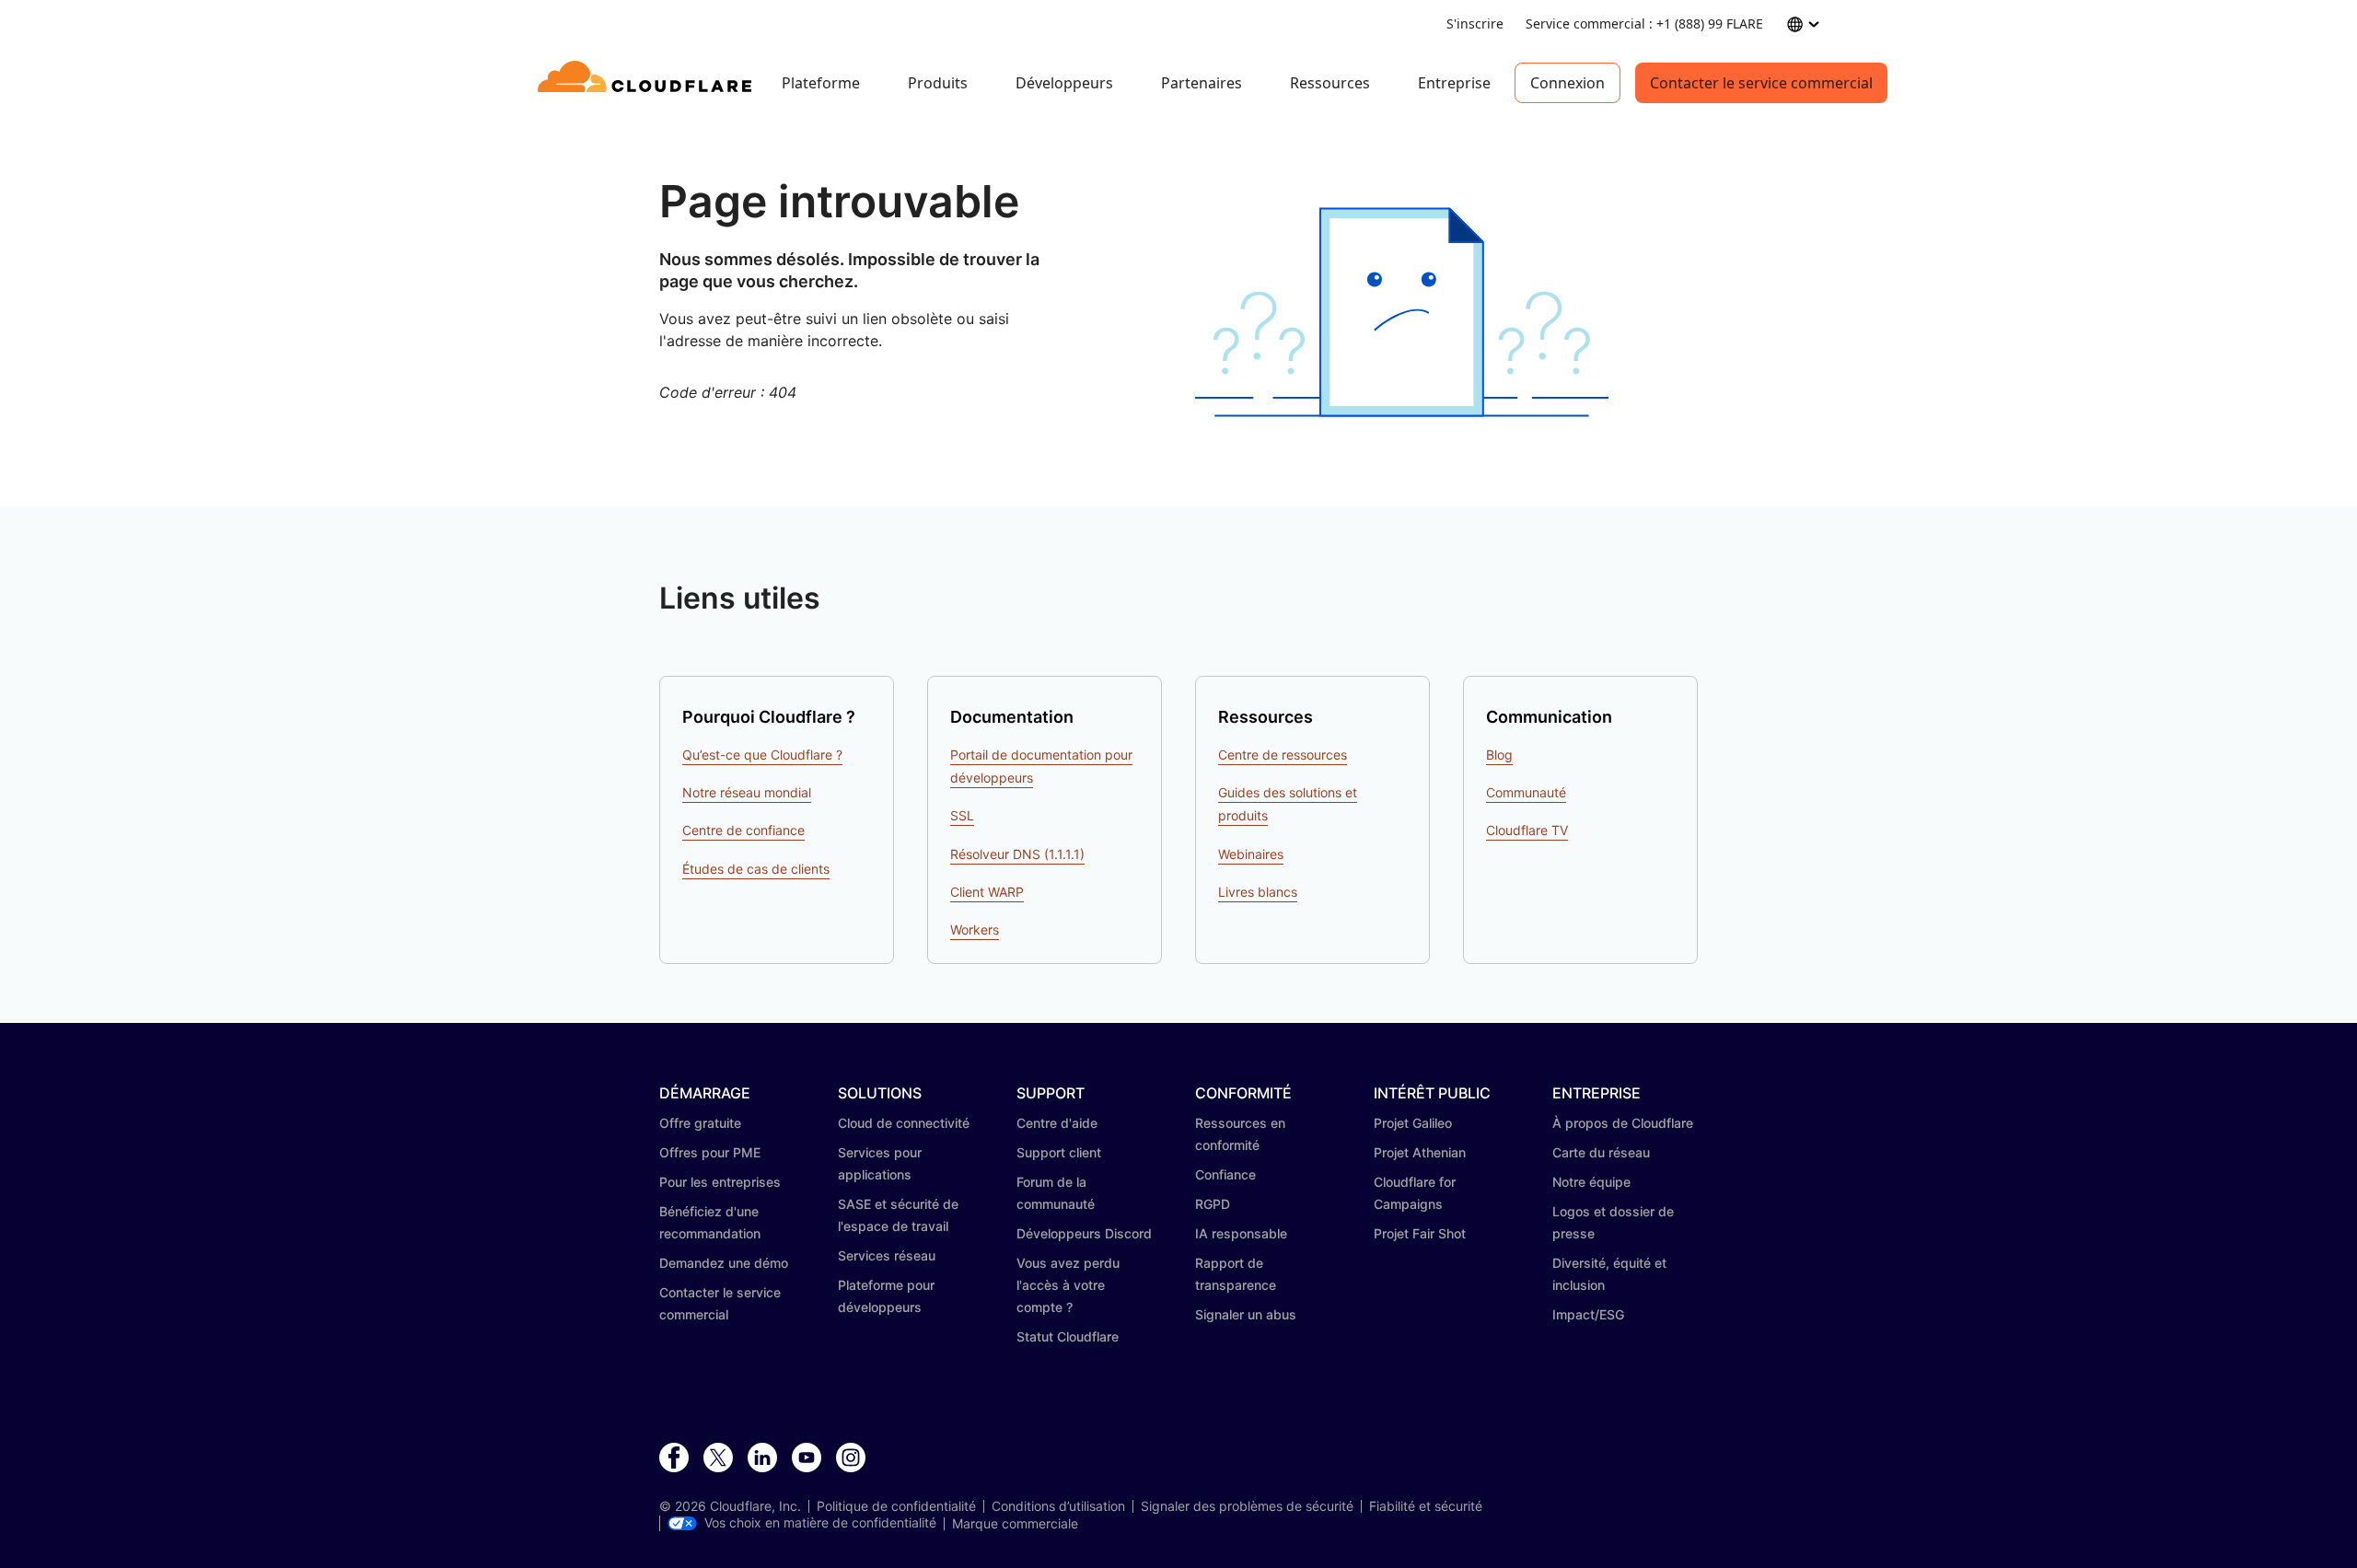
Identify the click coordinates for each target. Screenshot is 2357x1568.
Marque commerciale (1015, 1524)
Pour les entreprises (720, 1182)
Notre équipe (1591, 1182)
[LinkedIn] (762, 1458)
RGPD (1213, 1204)
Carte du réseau (1601, 1152)
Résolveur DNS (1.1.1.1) (1017, 854)
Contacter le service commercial (1761, 83)
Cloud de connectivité (904, 1123)
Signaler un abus (1246, 1314)
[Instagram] (851, 1458)
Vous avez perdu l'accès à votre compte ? (1068, 1285)
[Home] (648, 83)
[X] (718, 1458)
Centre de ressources (1283, 755)
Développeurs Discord (1084, 1233)
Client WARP (987, 892)
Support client (1059, 1152)
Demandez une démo (724, 1263)
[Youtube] (807, 1458)
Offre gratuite (700, 1123)
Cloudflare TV (1527, 830)
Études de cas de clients (756, 869)
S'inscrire (1475, 23)
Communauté (1526, 792)
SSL (962, 815)
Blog (1499, 755)
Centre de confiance (743, 830)
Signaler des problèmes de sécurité (1247, 1506)
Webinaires (1251, 854)
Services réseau (887, 1255)
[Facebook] (674, 1458)
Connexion (1567, 83)
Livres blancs (1258, 892)
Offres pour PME (710, 1152)
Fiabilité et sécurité (1426, 1506)
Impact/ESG (1588, 1314)
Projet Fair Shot (1420, 1233)
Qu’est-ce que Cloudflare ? (762, 755)
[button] (1402, 313)
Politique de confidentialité (896, 1506)
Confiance (1225, 1174)
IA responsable (1241, 1233)
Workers (975, 929)
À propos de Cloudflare (1623, 1123)
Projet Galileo (1413, 1123)
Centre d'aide (1057, 1123)
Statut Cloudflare (1068, 1336)
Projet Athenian (1420, 1152)
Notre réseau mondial (747, 792)
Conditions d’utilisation (1058, 1506)
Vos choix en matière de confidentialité (820, 1523)
